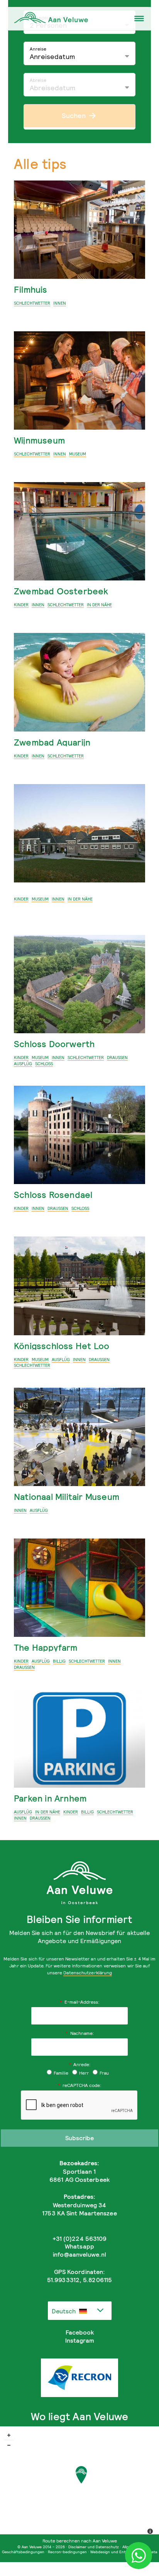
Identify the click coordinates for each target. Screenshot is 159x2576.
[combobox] (80, 2311)
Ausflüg (23, 1064)
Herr (84, 2073)
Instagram (80, 2340)
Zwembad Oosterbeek (61, 591)
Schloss (44, 1064)
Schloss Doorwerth (54, 1044)
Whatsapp (79, 2246)
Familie (61, 2073)
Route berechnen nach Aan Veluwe (80, 2541)
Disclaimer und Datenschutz (94, 2547)
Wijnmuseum (39, 440)
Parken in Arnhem (50, 1798)
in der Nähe (99, 605)
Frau (104, 2073)
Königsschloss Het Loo (62, 1346)
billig (59, 1661)
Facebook (80, 2332)
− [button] (9, 2445)
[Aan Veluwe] (81, 2475)
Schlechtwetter (32, 303)
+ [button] (9, 2435)
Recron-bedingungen (67, 2552)
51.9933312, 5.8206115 (79, 2280)
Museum (78, 454)
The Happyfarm (46, 1647)
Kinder (21, 605)
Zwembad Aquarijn (52, 742)
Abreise (38, 80)
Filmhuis (31, 289)
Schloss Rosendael (53, 1195)
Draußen (117, 1058)
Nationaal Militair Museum (67, 1497)
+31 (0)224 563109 (80, 2239)
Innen (60, 303)
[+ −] (79, 2483)
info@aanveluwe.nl (79, 2254)
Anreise (38, 49)
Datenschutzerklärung (88, 1973)
